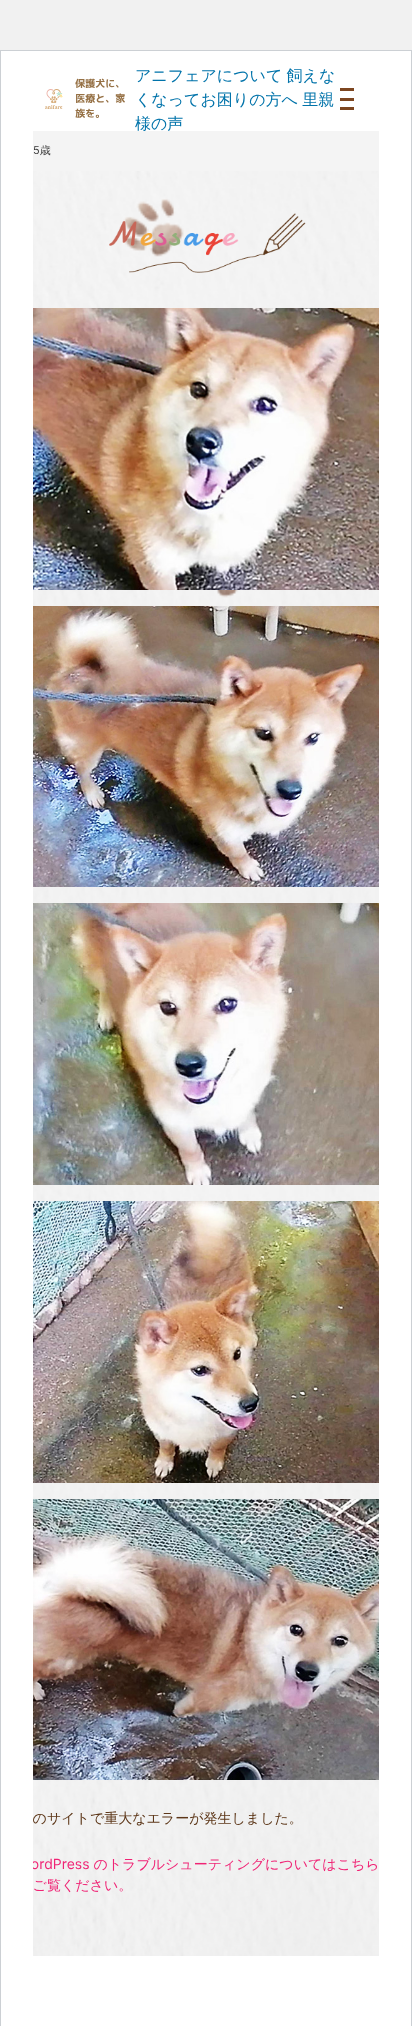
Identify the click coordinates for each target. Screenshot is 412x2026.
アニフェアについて (208, 75)
